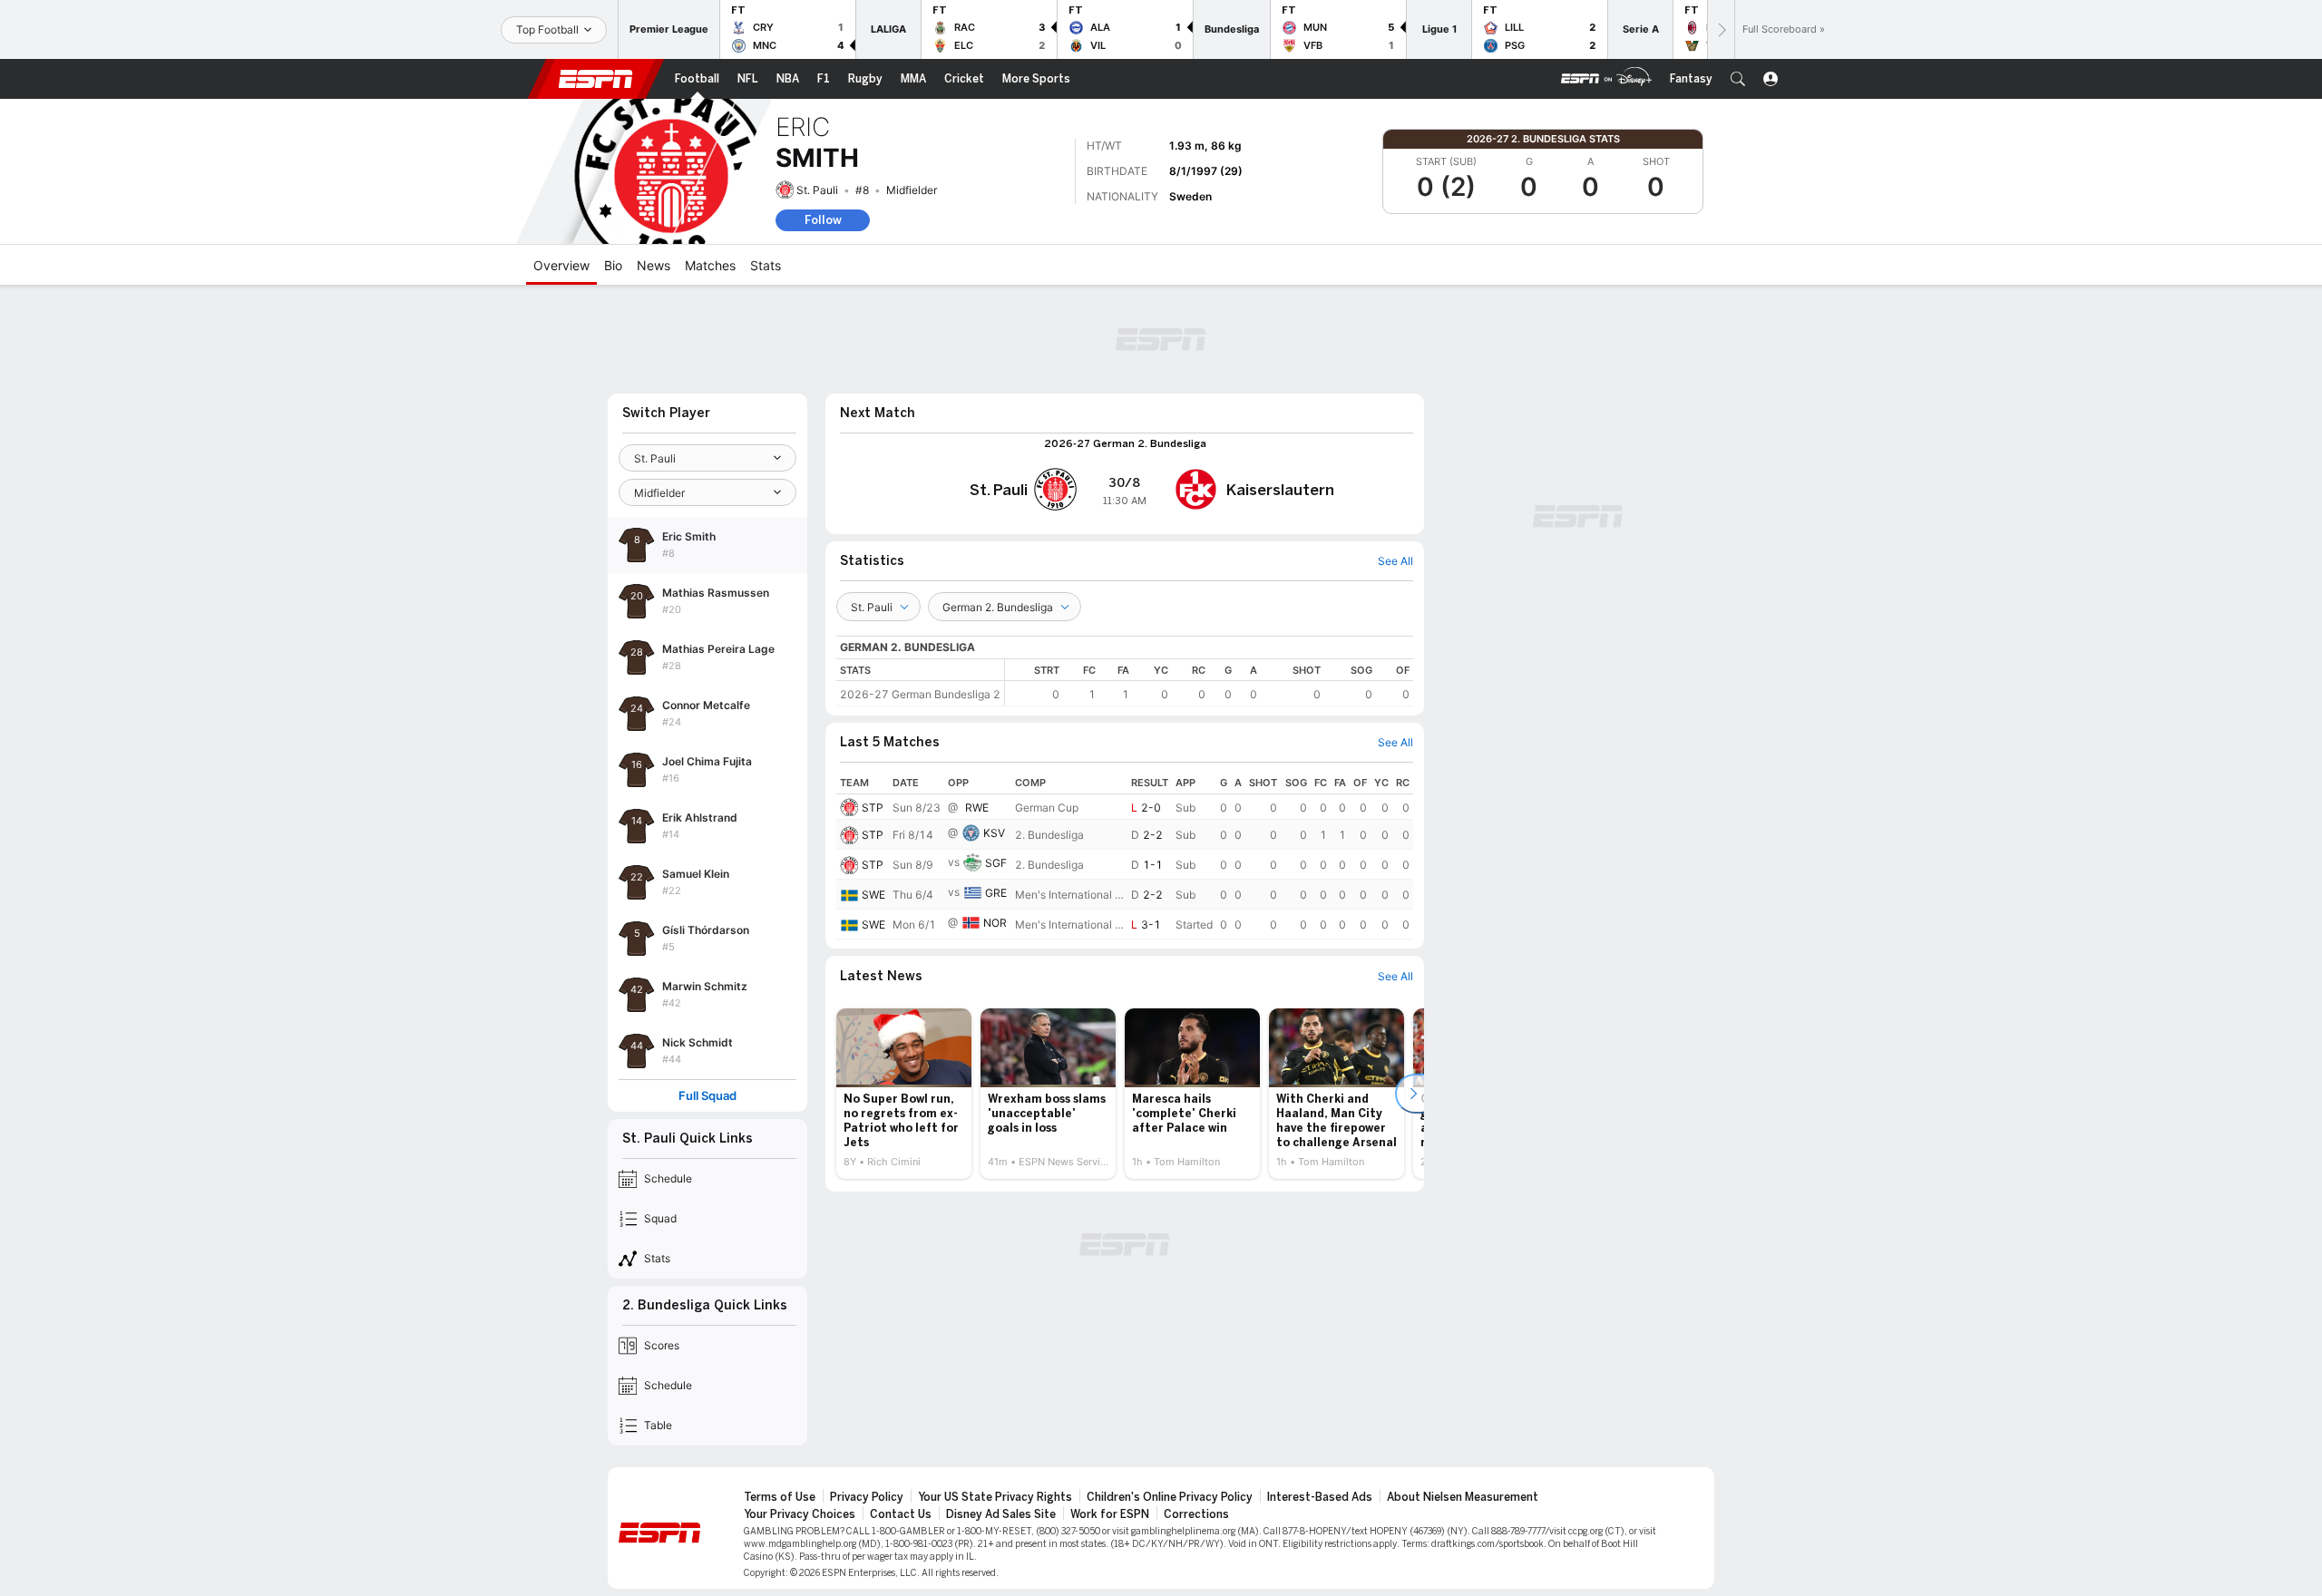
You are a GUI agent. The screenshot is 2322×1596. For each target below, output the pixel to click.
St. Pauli (817, 190)
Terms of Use (780, 1497)
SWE (873, 895)
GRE (996, 893)
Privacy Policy (867, 1497)
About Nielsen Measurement (1463, 1497)
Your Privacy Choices (800, 1514)
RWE (977, 808)
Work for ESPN (1110, 1514)
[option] (904, 1094)
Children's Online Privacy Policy (1170, 1497)
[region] (1209, 682)
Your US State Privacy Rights (995, 1497)
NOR (995, 923)
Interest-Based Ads (1320, 1497)
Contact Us (901, 1514)
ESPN (596, 79)
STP (873, 808)
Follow (823, 220)
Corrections (1196, 1514)
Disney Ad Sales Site (1001, 1514)
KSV (994, 833)
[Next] (1721, 29)
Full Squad (707, 1096)
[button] (1738, 79)
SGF (996, 863)
